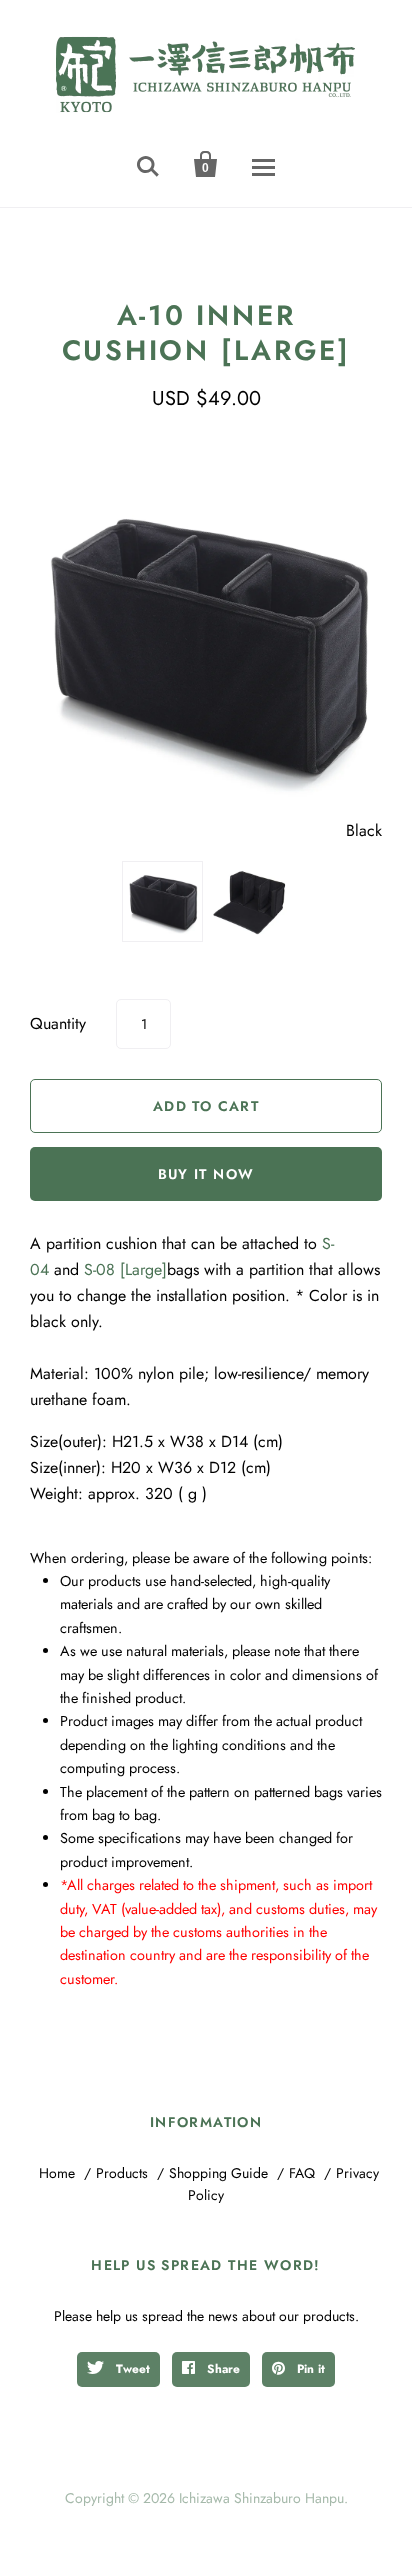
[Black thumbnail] (162, 901)
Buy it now (206, 1174)
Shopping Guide (218, 2173)
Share (221, 2369)
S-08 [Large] (125, 1269)
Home (57, 2173)
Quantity (58, 1023)
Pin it (309, 2369)
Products (122, 2173)
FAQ (302, 2173)
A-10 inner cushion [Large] (206, 333)
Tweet (131, 2369)
